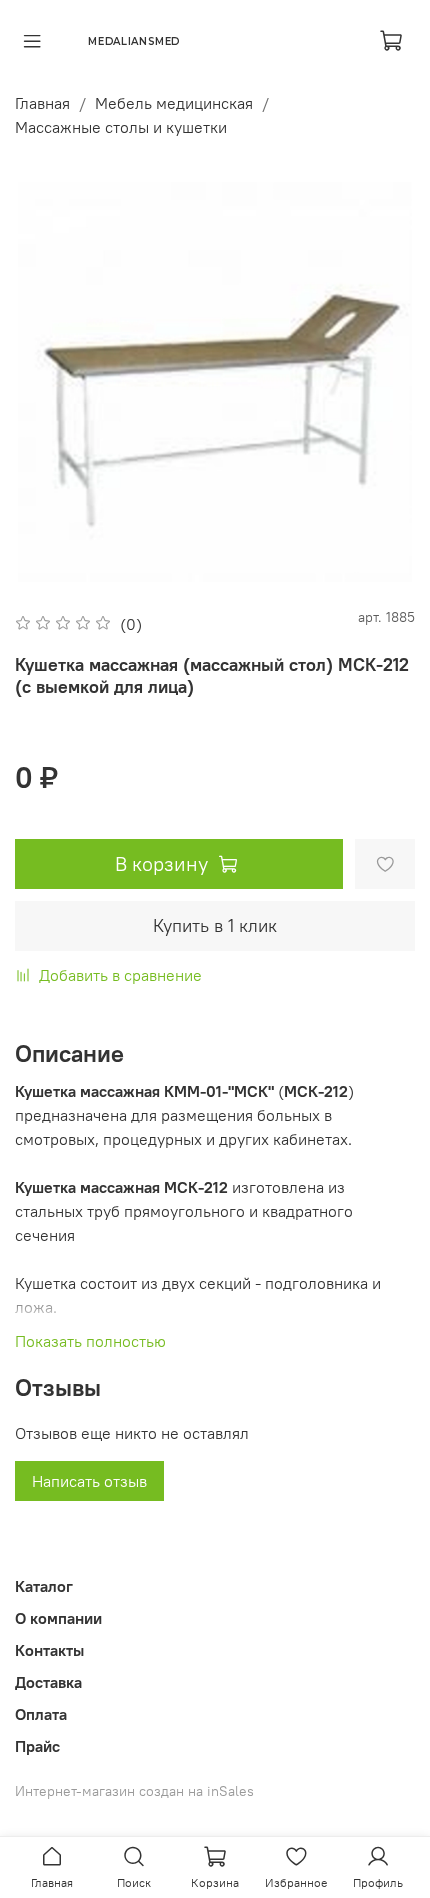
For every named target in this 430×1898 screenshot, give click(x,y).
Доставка (48, 1682)
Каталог (44, 1586)
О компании (58, 1618)
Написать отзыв (89, 1481)
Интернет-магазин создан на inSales (134, 1791)
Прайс (37, 1746)
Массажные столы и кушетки (121, 127)
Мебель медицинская (174, 103)
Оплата (41, 1714)
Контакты (49, 1650)
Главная (42, 103)
